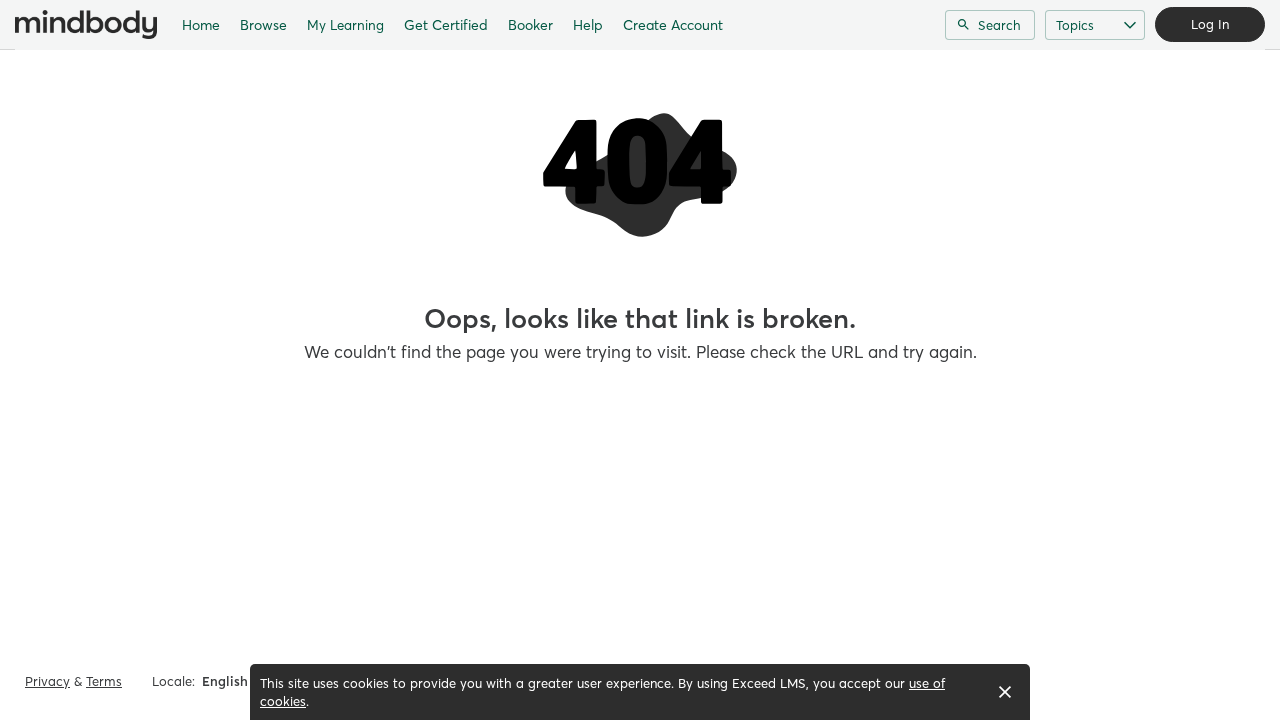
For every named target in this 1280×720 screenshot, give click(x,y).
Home (201, 25)
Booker (530, 25)
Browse (263, 25)
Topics (1075, 25)
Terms (104, 681)
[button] (232, 681)
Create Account (673, 25)
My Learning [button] (345, 25)
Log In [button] (1210, 24)
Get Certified (446, 25)
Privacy (47, 681)
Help (588, 25)
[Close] (1005, 692)
